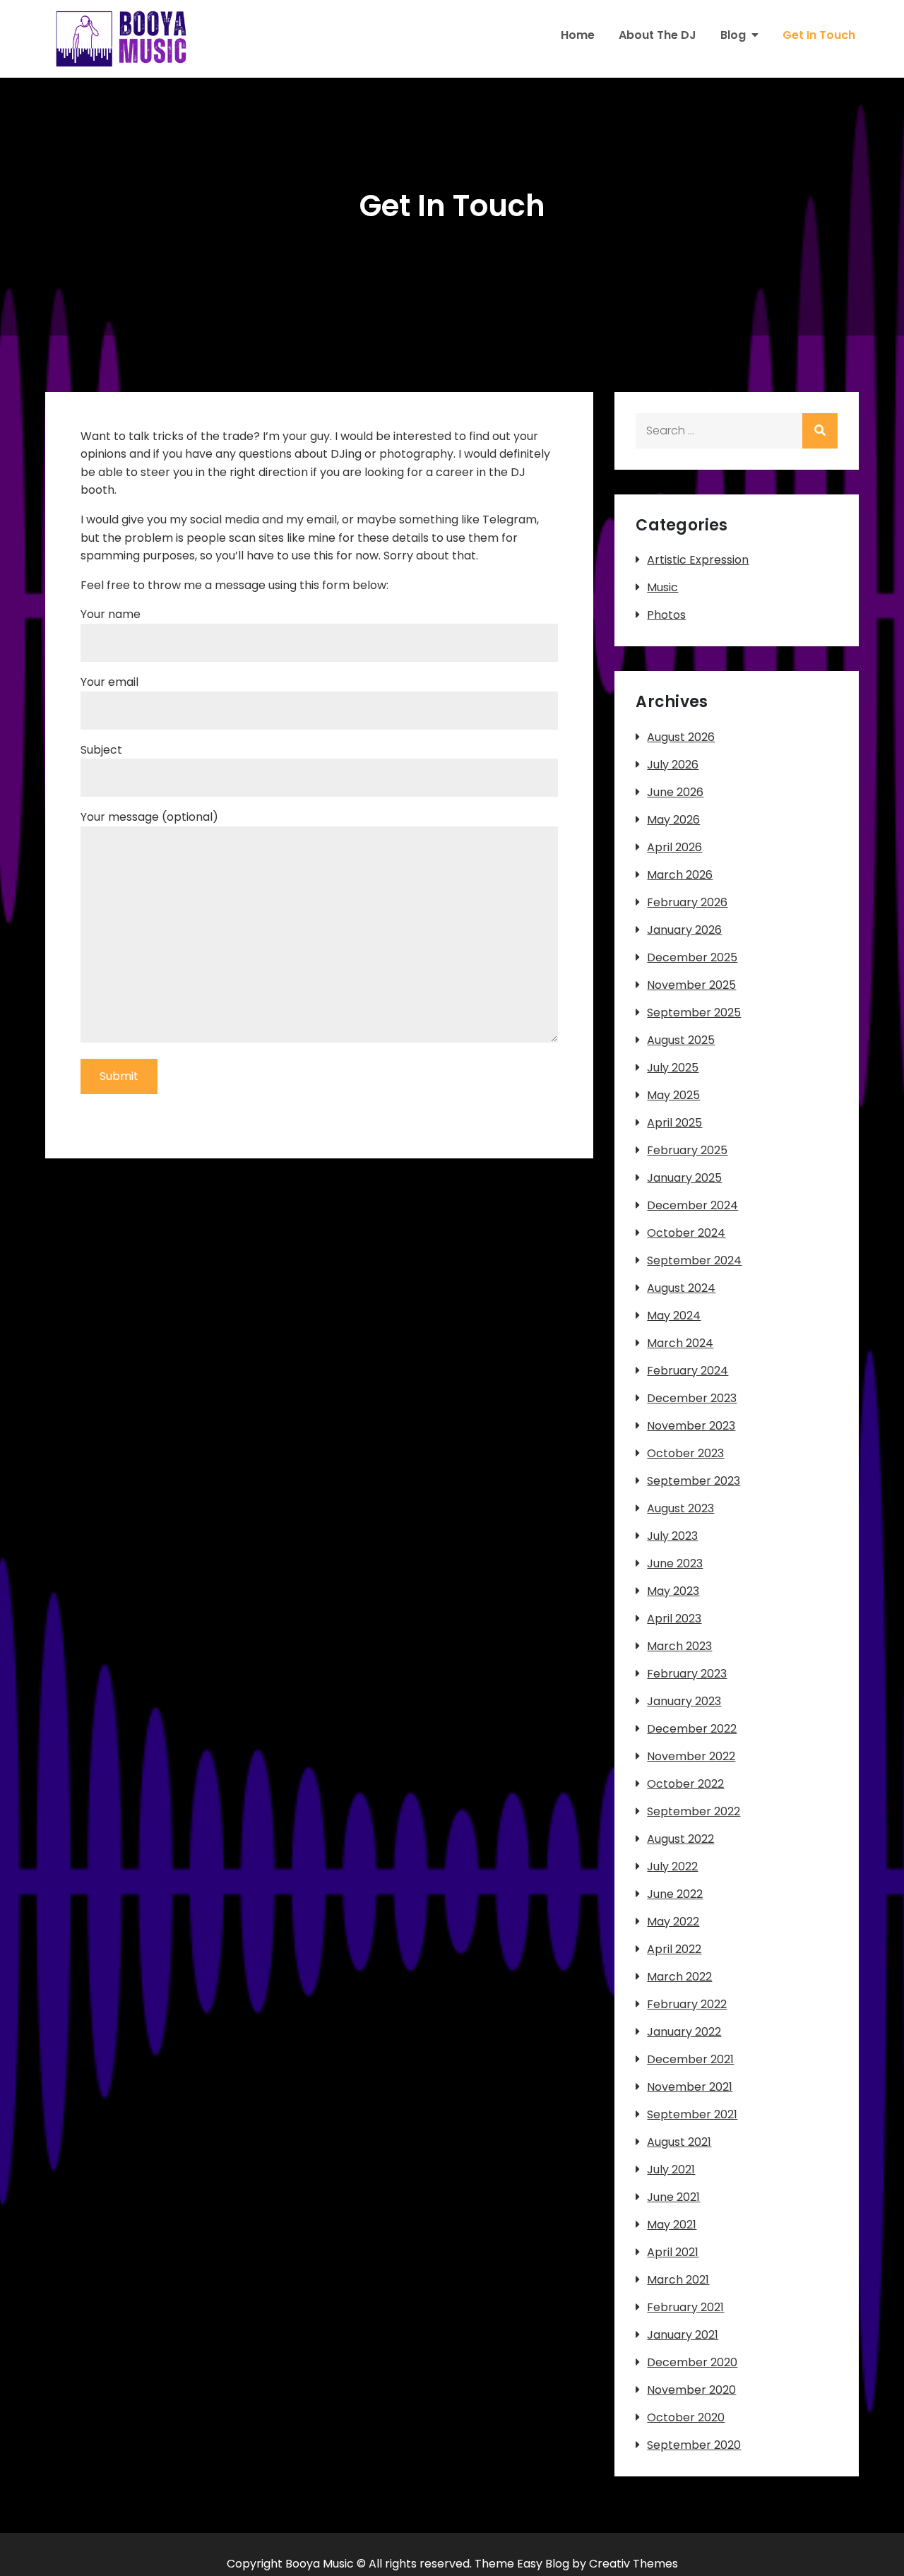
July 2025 (673, 1068)
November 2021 (690, 2087)
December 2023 (692, 1398)
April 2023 (674, 1619)
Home (578, 35)
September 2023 (694, 1481)
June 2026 (675, 792)
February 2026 (687, 902)
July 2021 (671, 2170)
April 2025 (674, 1123)
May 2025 (673, 1095)
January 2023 (684, 1701)
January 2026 (684, 930)
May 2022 (673, 1922)
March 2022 (679, 1977)
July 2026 (673, 765)
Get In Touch (819, 35)
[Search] (820, 431)
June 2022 (675, 1894)
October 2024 (686, 1233)
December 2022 (692, 1729)
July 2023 (672, 1536)
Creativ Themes (634, 2564)
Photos (666, 615)
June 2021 (673, 2197)
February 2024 (688, 1371)
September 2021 (692, 2114)
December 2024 (692, 1205)
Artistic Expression (698, 560)
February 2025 (687, 1150)
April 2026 (674, 847)
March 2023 (679, 1646)
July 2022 (672, 1866)
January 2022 (684, 2032)
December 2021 (690, 2059)
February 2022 (687, 2004)
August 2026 (681, 737)
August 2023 (680, 1508)
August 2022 (680, 1839)
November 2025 (691, 985)
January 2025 (684, 1178)
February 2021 (685, 2307)
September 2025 (694, 1013)
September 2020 (694, 2445)
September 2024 (694, 1260)
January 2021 (683, 2335)
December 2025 (692, 957)
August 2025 (681, 1040)
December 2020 (692, 2362)
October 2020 (686, 2417)
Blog (733, 35)
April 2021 (673, 2252)
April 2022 (674, 1949)
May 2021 (672, 2225)
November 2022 (691, 1756)
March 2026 (680, 875)
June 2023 (675, 1563)
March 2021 (678, 2280)
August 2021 (679, 2142)
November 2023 (691, 1426)
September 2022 (694, 1811)
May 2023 (673, 1591)
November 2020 (691, 2390)
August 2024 (681, 1288)
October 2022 (685, 1784)
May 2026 (673, 820)
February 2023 (687, 1674)
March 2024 (680, 1343)
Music (662, 587)
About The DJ (658, 35)
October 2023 (685, 1453)
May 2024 (674, 1316)
